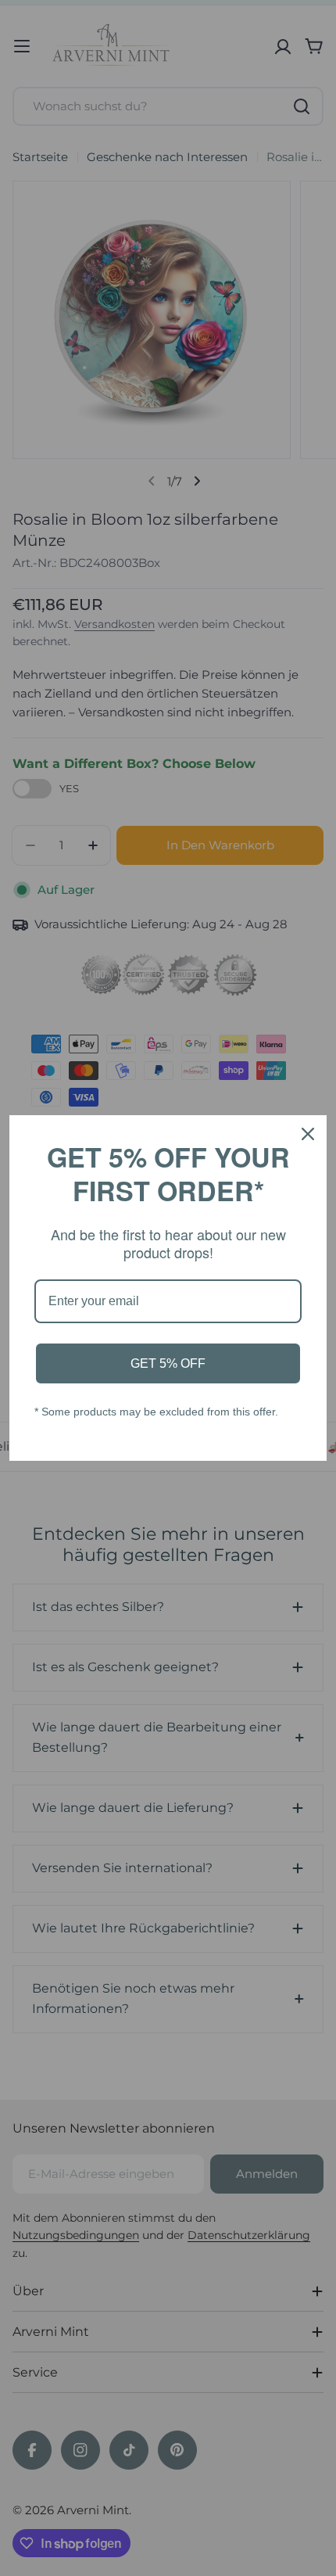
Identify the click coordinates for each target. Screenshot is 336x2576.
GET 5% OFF (168, 1363)
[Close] (308, 1134)
